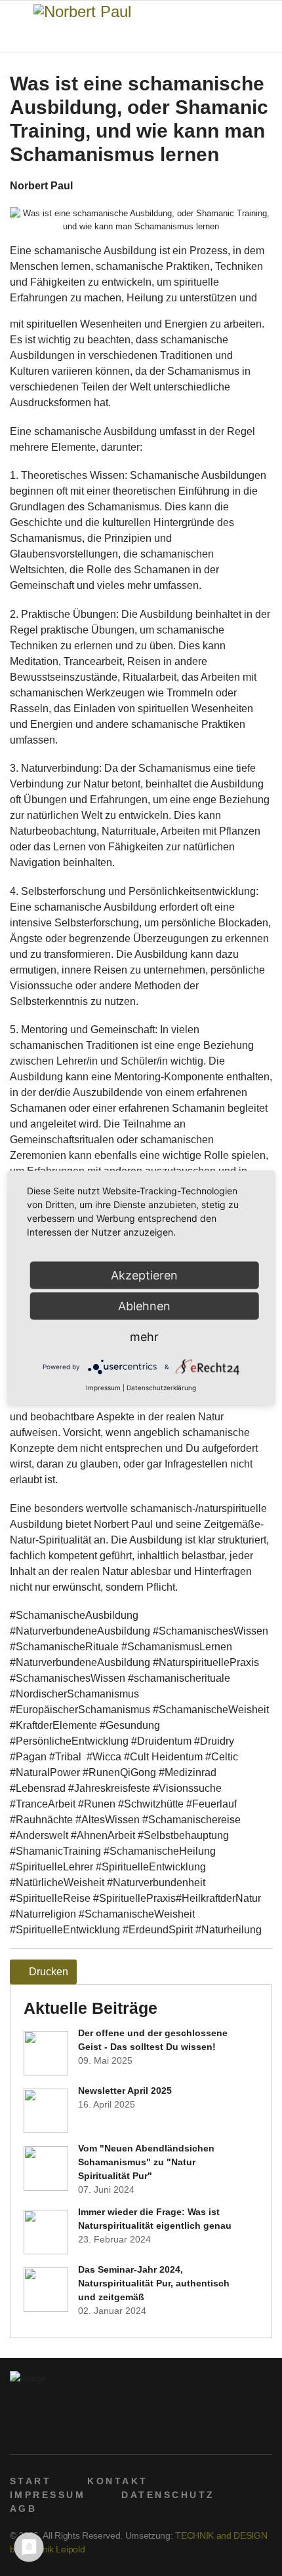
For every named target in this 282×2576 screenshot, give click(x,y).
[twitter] (37, 2431)
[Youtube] (57, 2431)
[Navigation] (15, 27)
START (30, 2481)
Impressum (103, 1388)
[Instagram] (78, 2431)
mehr (144, 1337)
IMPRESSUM (48, 2495)
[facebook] (17, 2431)
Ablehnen (144, 1306)
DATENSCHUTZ (168, 2495)
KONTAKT (117, 2481)
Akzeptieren (144, 1275)
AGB (23, 2509)
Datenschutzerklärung (161, 1388)
